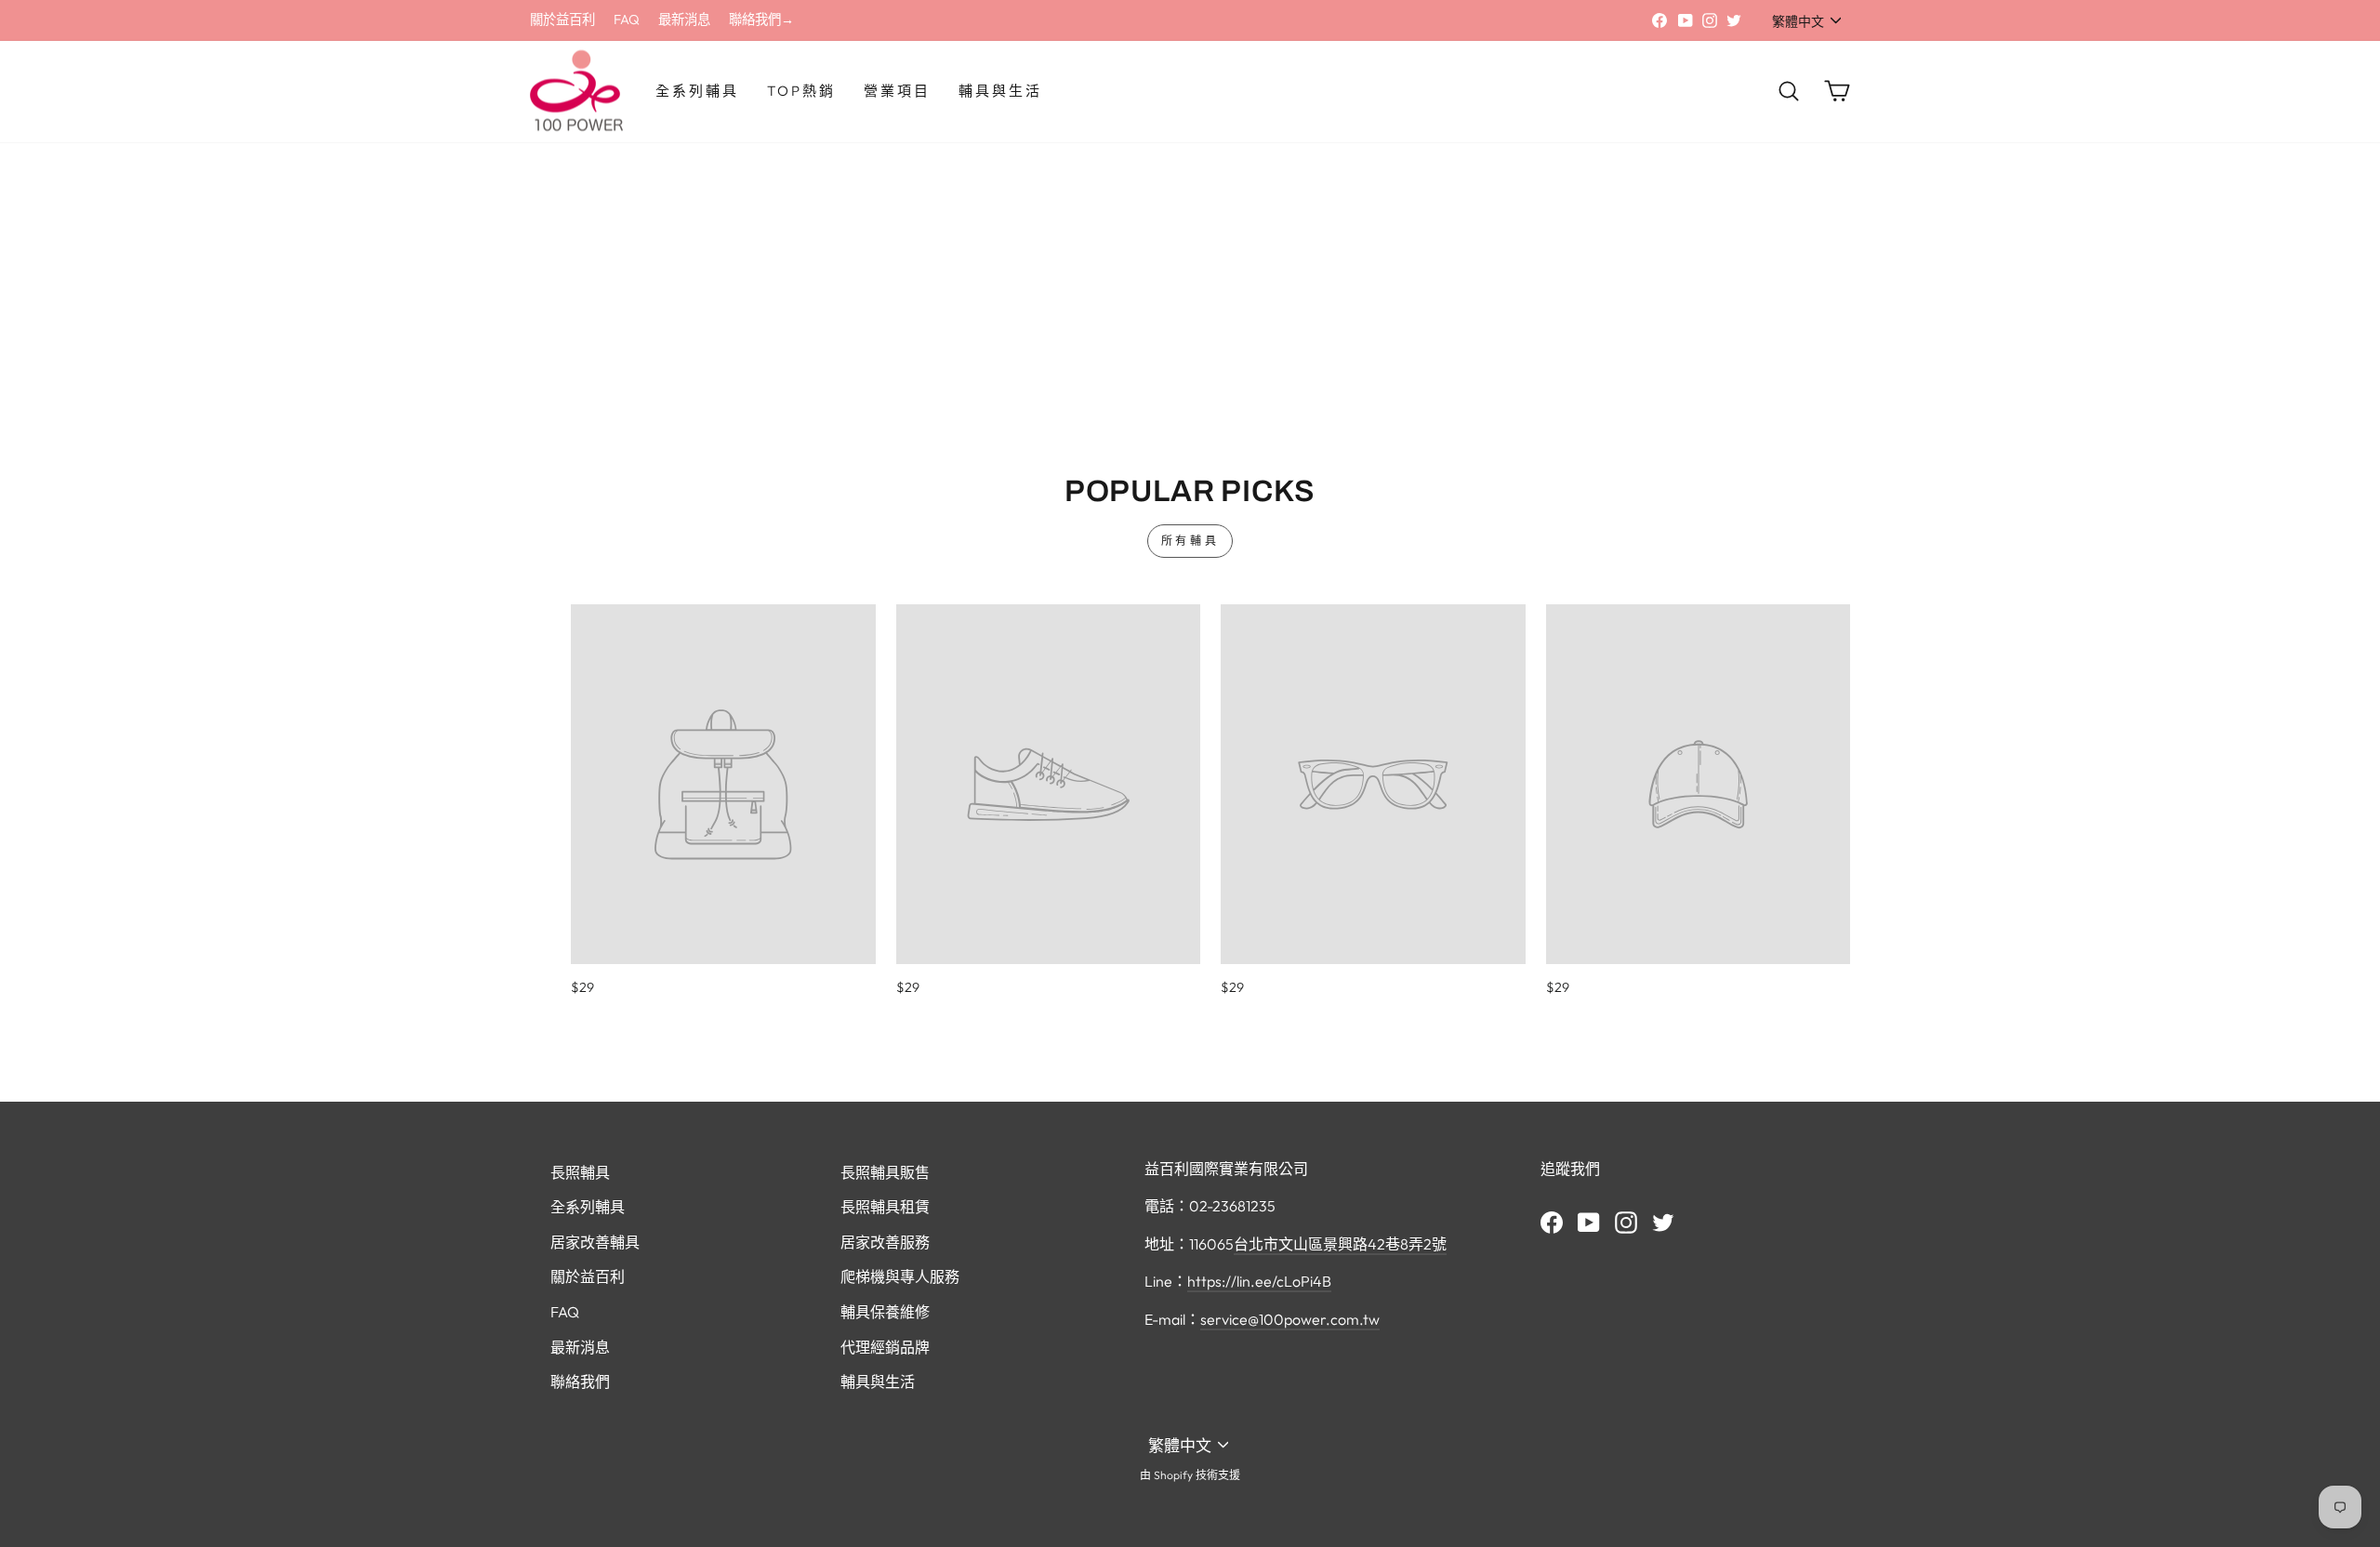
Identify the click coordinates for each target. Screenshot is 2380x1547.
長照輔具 (580, 1172)
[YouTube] (1589, 1221)
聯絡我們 (580, 1382)
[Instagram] (1626, 1221)
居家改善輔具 (595, 1242)
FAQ (627, 20)
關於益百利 (562, 20)
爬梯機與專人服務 (900, 1276)
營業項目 (897, 91)
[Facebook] (1552, 1221)
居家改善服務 (885, 1242)
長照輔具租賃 (885, 1207)
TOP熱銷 (801, 91)
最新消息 (684, 20)
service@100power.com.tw (1290, 1319)
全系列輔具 (697, 91)
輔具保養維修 (885, 1312)
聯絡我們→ (761, 20)
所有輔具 (1190, 541)
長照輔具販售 (885, 1172)
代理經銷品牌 (885, 1347)
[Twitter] (1663, 1221)
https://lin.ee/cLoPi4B (1259, 1281)
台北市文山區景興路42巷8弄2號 (1340, 1244)
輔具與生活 (1000, 91)
